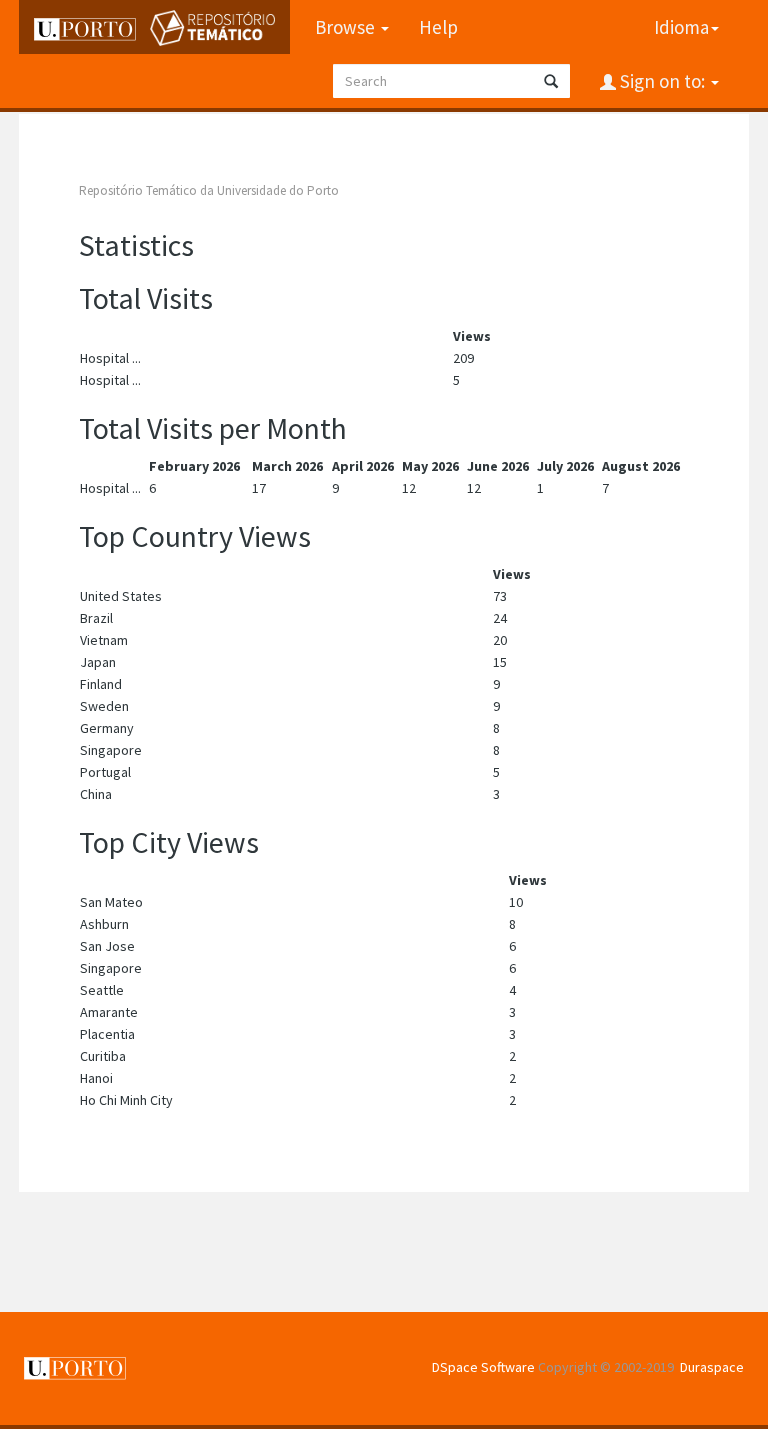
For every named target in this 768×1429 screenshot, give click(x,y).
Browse (347, 27)
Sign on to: (662, 81)
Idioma (681, 27)
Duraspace (712, 1367)
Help (438, 27)
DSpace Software (483, 1367)
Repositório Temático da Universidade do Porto (209, 190)
